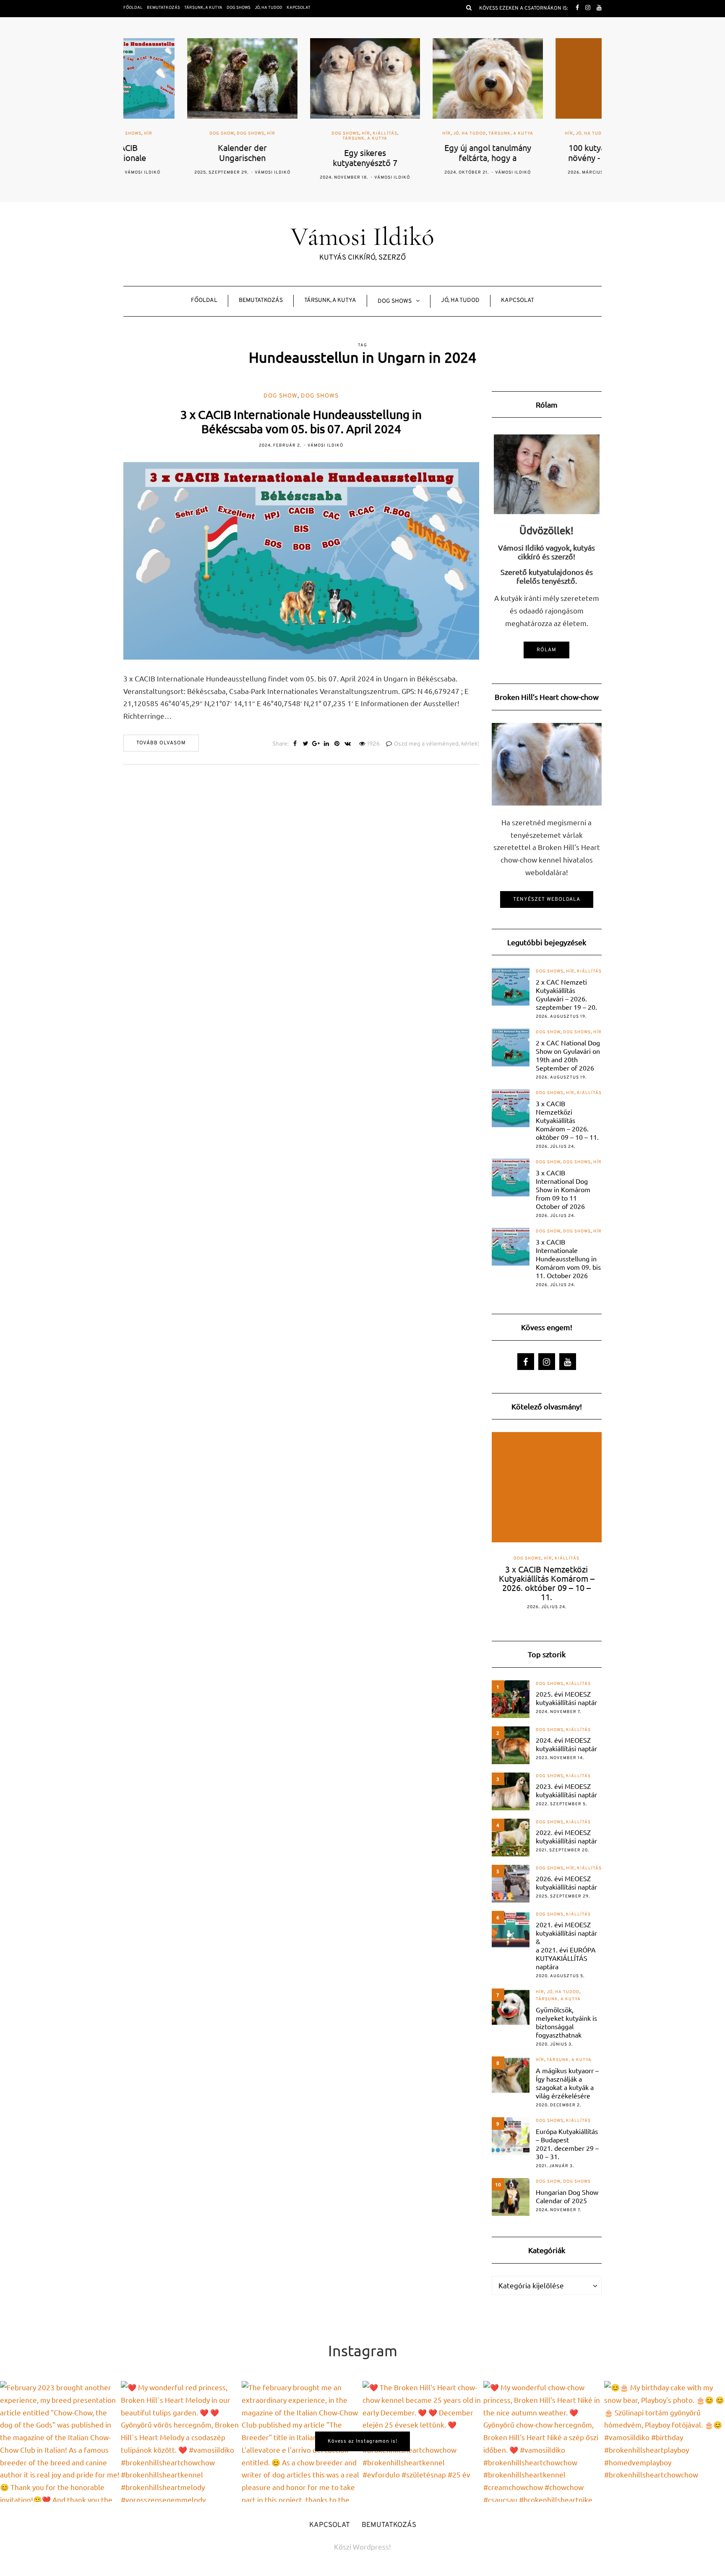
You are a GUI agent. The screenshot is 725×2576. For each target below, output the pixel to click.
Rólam (546, 650)
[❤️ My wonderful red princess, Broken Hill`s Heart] (181, 2441)
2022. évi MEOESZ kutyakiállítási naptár (566, 1836)
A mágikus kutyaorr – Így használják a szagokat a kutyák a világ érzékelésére (567, 2083)
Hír (207, 134)
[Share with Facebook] (295, 744)
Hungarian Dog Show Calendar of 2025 (567, 2196)
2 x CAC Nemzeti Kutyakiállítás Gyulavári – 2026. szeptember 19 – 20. (566, 994)
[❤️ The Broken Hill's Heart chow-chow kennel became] (423, 2441)
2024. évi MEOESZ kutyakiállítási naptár (566, 1744)
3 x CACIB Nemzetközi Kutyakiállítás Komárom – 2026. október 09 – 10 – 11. (567, 1120)
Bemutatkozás (163, 8)
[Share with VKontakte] (348, 744)
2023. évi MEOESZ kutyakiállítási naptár (566, 1790)
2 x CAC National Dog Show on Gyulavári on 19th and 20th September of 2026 (568, 1055)
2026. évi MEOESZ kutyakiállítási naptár (566, 1882)
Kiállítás (321, 134)
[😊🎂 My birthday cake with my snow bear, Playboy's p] (665, 2441)
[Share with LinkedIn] (327, 744)
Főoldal (133, 8)
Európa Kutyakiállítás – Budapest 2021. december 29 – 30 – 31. (567, 2144)
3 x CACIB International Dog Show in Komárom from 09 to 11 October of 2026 (563, 1189)
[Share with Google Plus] (316, 744)
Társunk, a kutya (203, 8)
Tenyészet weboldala (547, 899)
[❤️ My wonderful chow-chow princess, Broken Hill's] (544, 2441)
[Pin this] (337, 744)
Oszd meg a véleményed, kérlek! (437, 744)
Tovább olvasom (161, 743)
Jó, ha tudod (269, 8)
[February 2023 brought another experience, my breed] (60, 2441)
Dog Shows (239, 8)
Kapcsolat (299, 8)
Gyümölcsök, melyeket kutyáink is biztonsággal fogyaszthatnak (566, 2022)
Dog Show (158, 134)
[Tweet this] (306, 744)
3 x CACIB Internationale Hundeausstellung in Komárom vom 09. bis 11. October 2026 (568, 1258)
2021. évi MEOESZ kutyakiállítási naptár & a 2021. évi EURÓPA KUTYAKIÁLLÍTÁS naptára (566, 1945)
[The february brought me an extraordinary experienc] (302, 2441)
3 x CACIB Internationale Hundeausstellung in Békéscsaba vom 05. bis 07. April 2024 (301, 422)
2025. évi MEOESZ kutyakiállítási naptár (566, 1698)
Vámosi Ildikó (209, 173)
